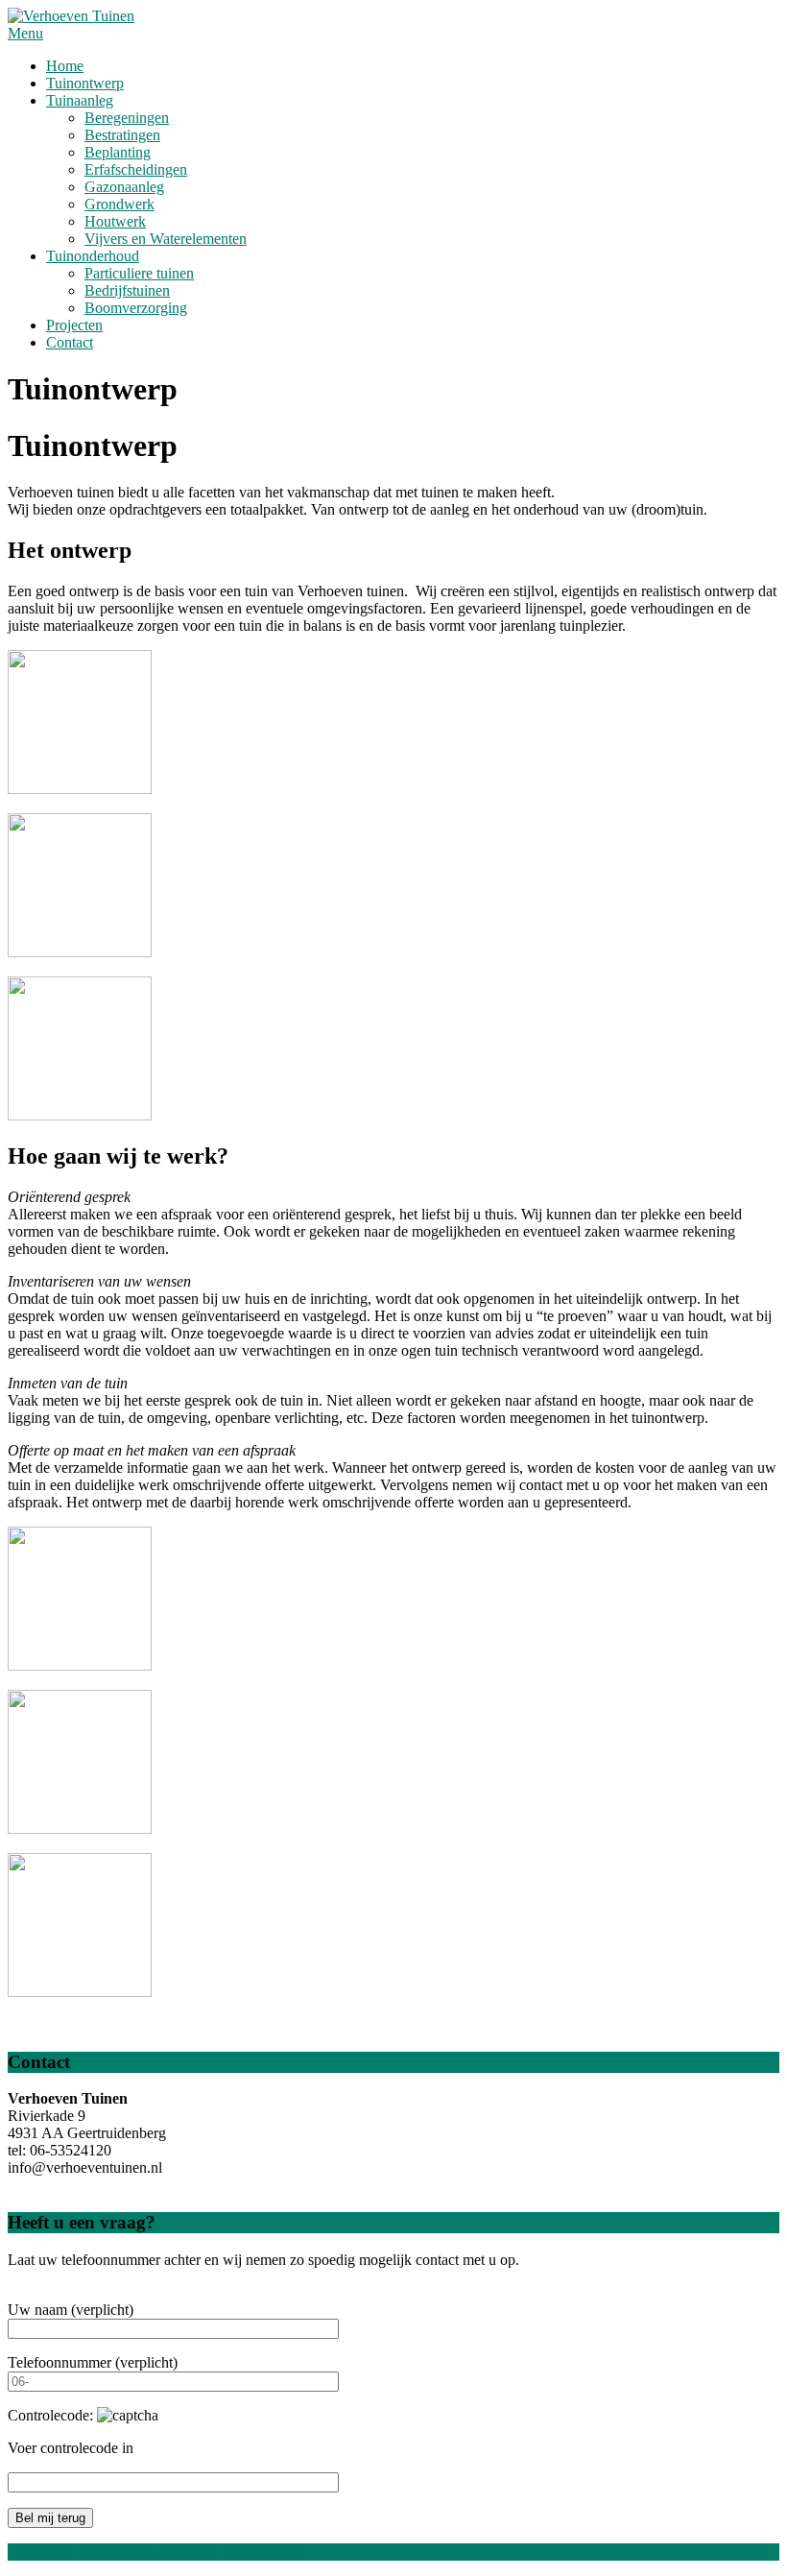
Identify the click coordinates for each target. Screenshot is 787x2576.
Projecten (74, 325)
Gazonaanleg (124, 187)
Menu (25, 33)
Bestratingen (122, 135)
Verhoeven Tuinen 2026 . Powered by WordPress (157, 2552)
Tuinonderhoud (93, 256)
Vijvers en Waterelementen (166, 239)
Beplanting (118, 152)
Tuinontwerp (85, 83)
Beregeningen (127, 118)
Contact (70, 342)
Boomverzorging (136, 308)
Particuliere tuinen (139, 273)
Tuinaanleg (80, 100)
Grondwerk (119, 204)
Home (65, 66)
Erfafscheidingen (136, 169)
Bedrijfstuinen (127, 290)
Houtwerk (115, 221)
